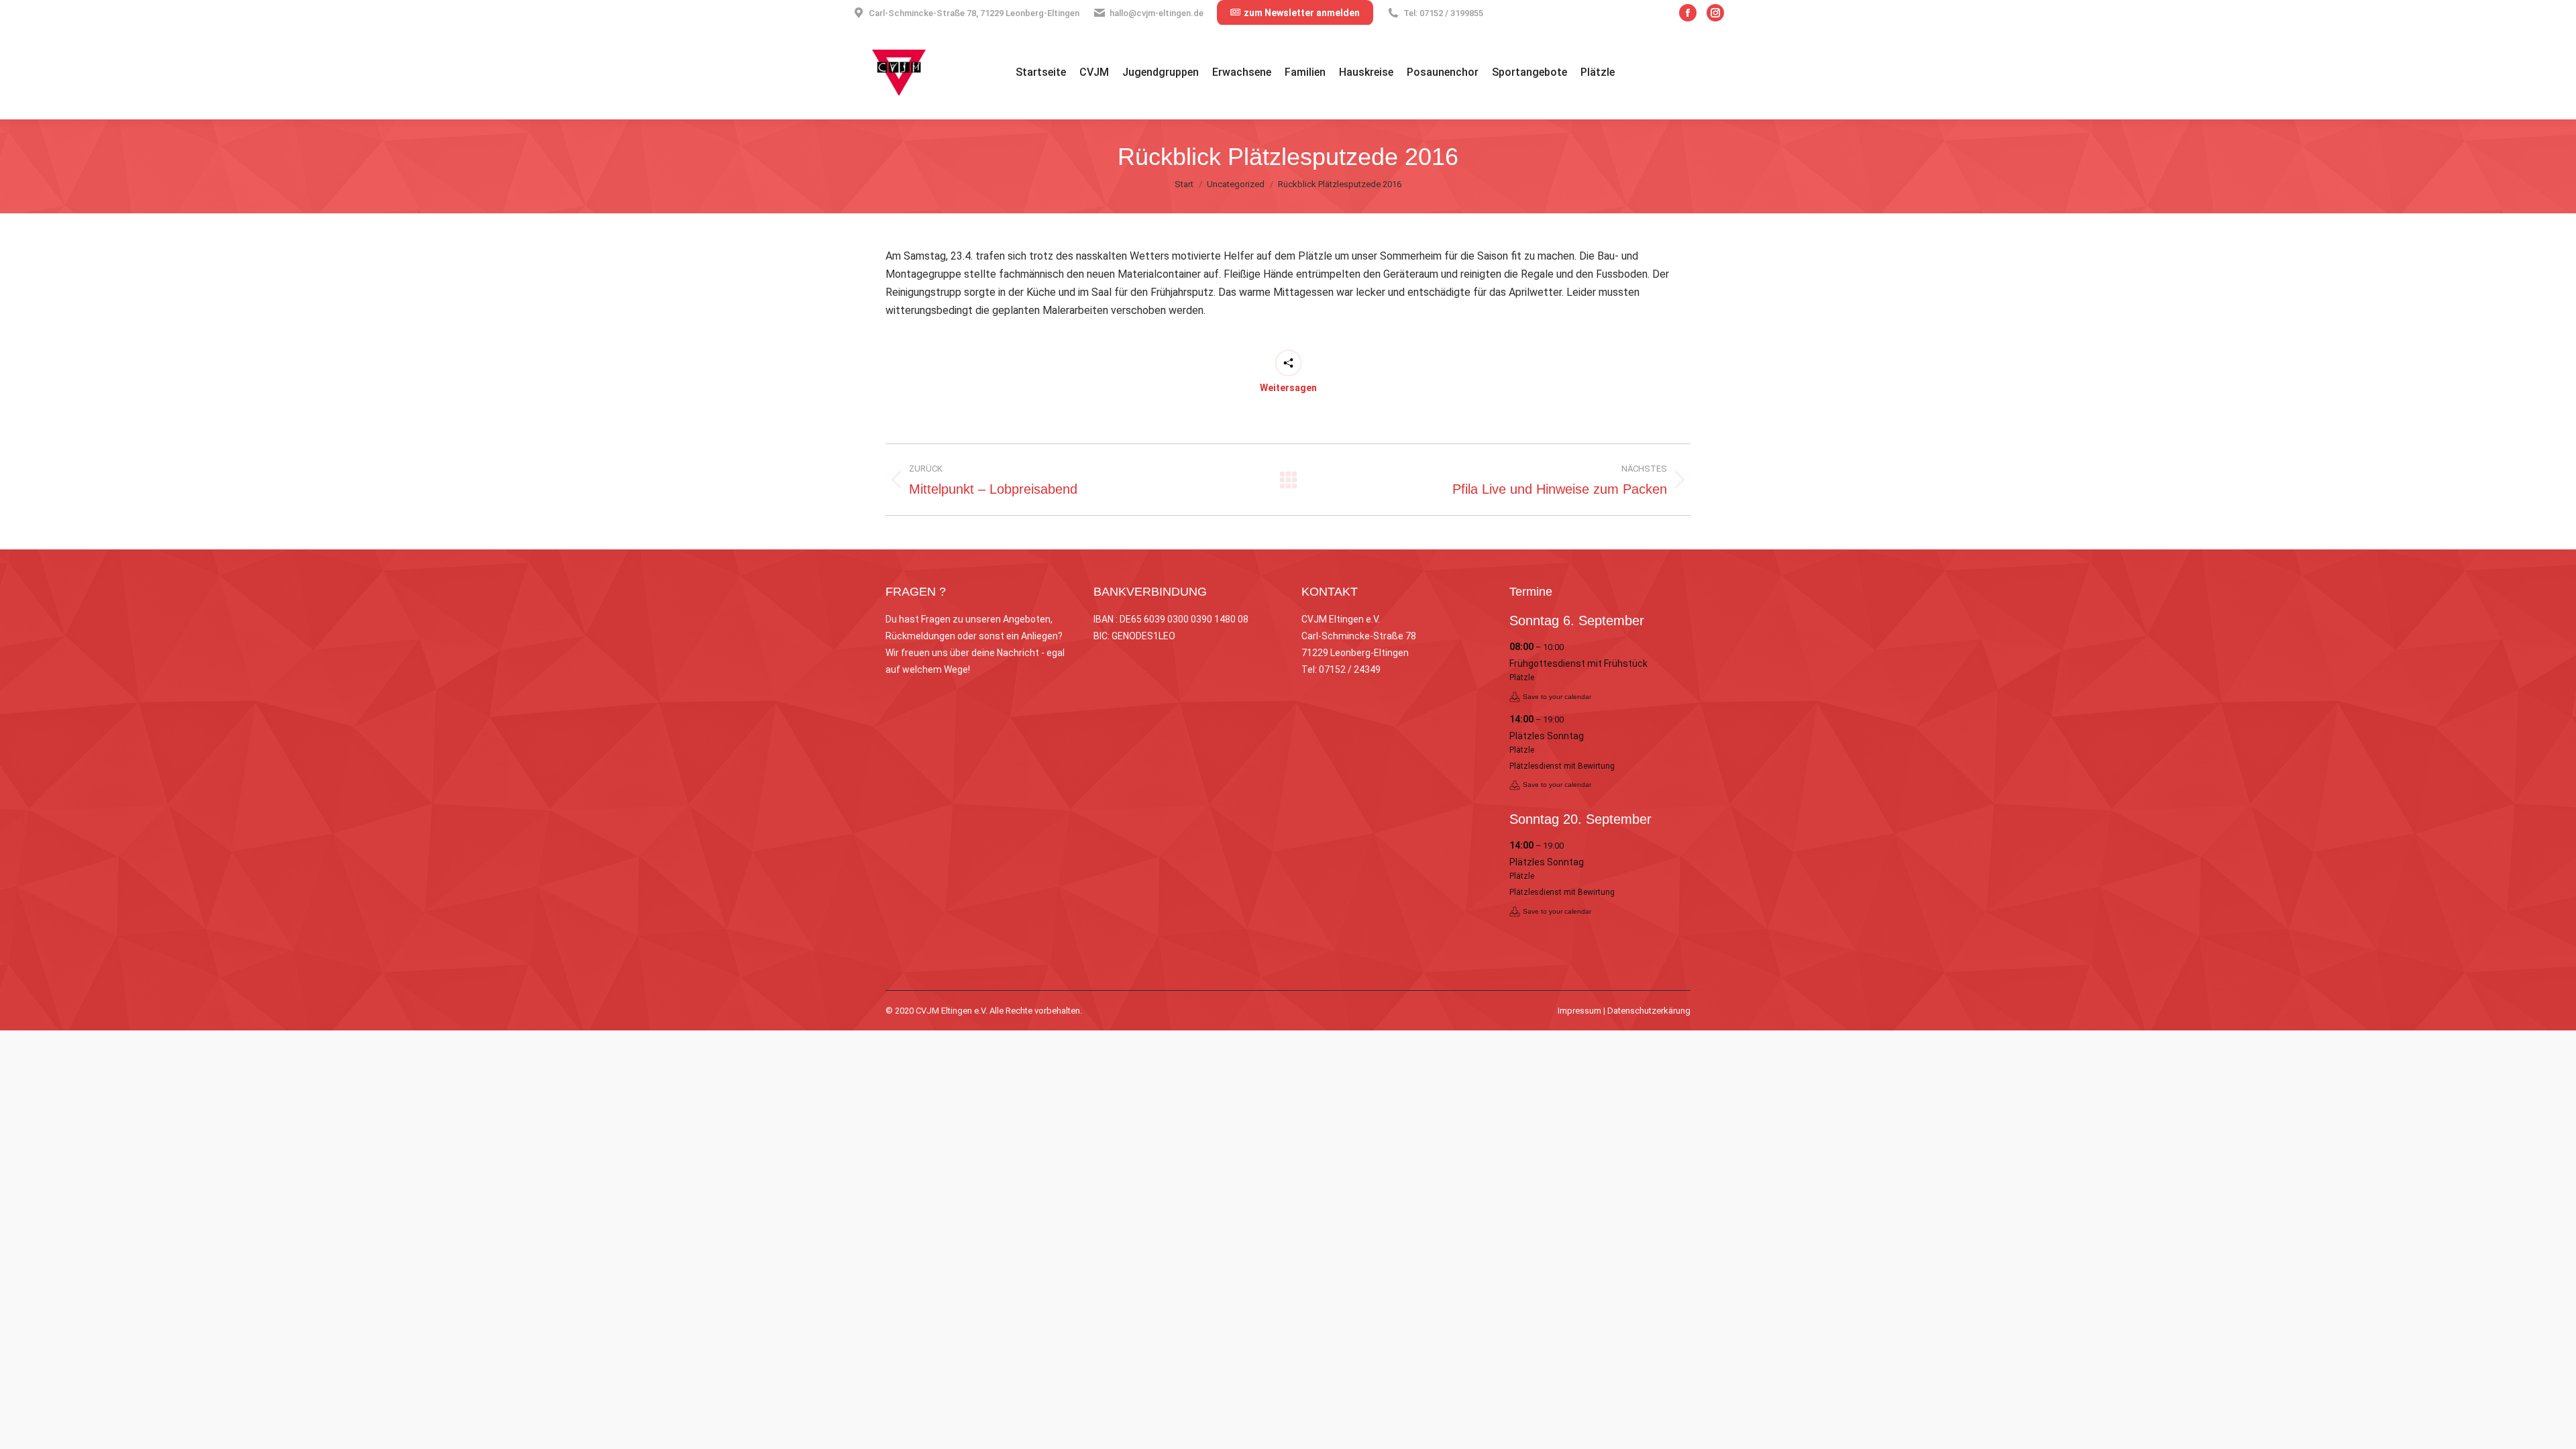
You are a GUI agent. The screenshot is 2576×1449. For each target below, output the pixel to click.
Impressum (1579, 1011)
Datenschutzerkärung (1649, 1011)
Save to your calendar (1557, 697)
